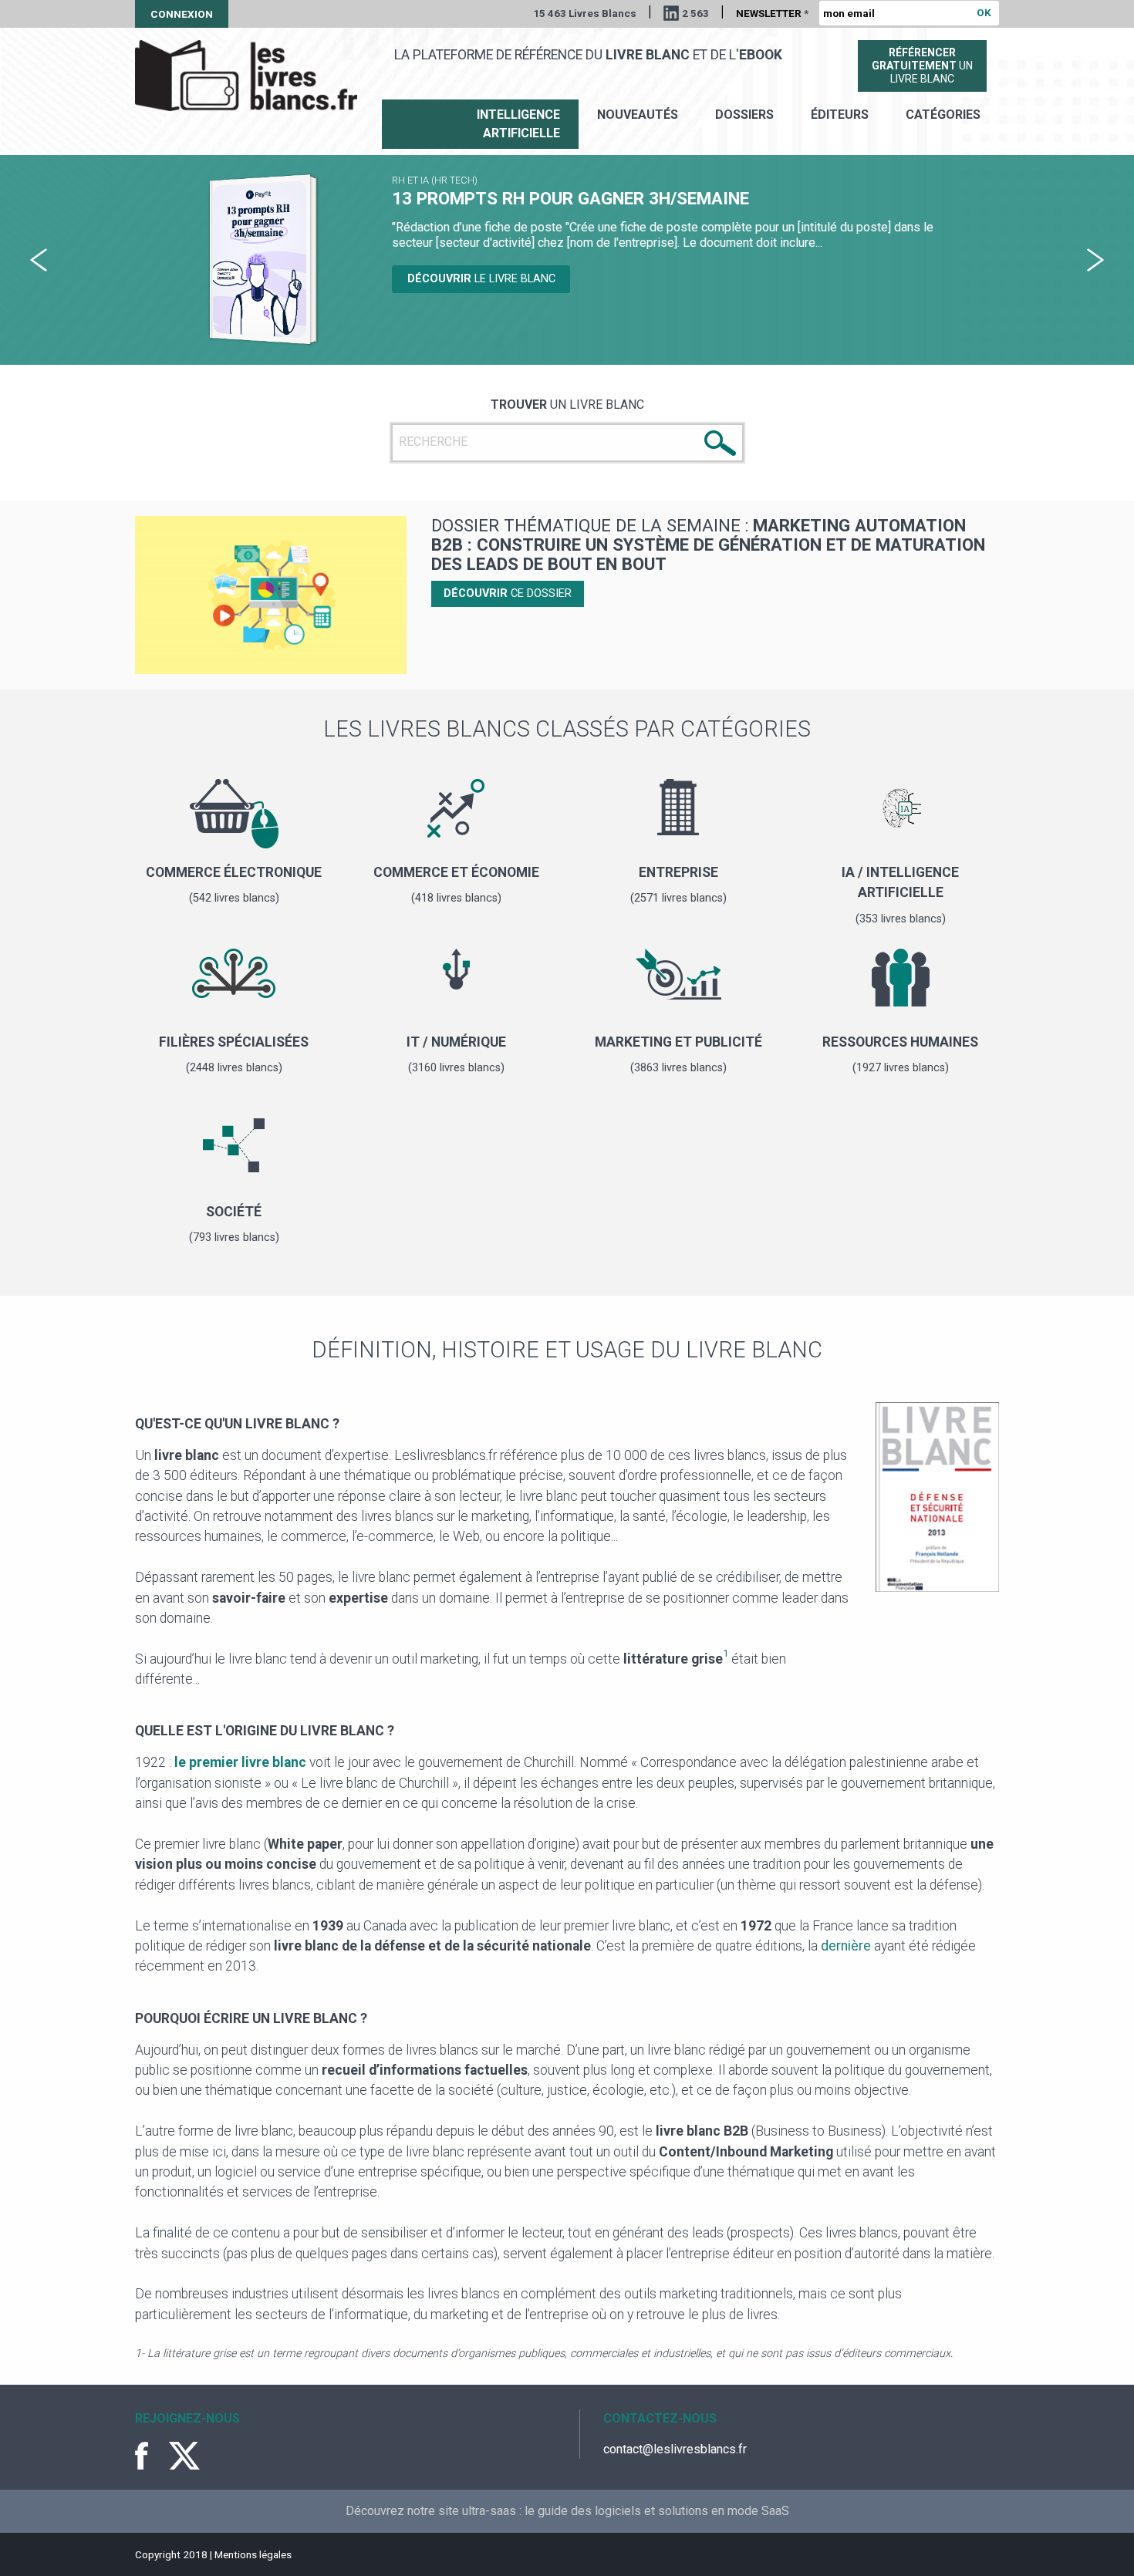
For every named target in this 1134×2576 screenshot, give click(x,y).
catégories (943, 115)
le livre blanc (488, 298)
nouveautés (638, 115)
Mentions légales (253, 2554)
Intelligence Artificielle (518, 124)
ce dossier (508, 593)
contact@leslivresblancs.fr (675, 2449)
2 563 (695, 13)
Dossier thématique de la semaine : (708, 544)
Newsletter (772, 13)
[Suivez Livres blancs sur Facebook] (150, 2456)
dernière (846, 1946)
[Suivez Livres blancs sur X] (184, 2456)
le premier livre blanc (240, 1762)
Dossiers (744, 115)
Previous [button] (39, 260)
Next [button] (1095, 260)
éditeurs (840, 115)
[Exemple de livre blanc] (937, 1504)
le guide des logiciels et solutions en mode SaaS (657, 2511)
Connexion (182, 14)
